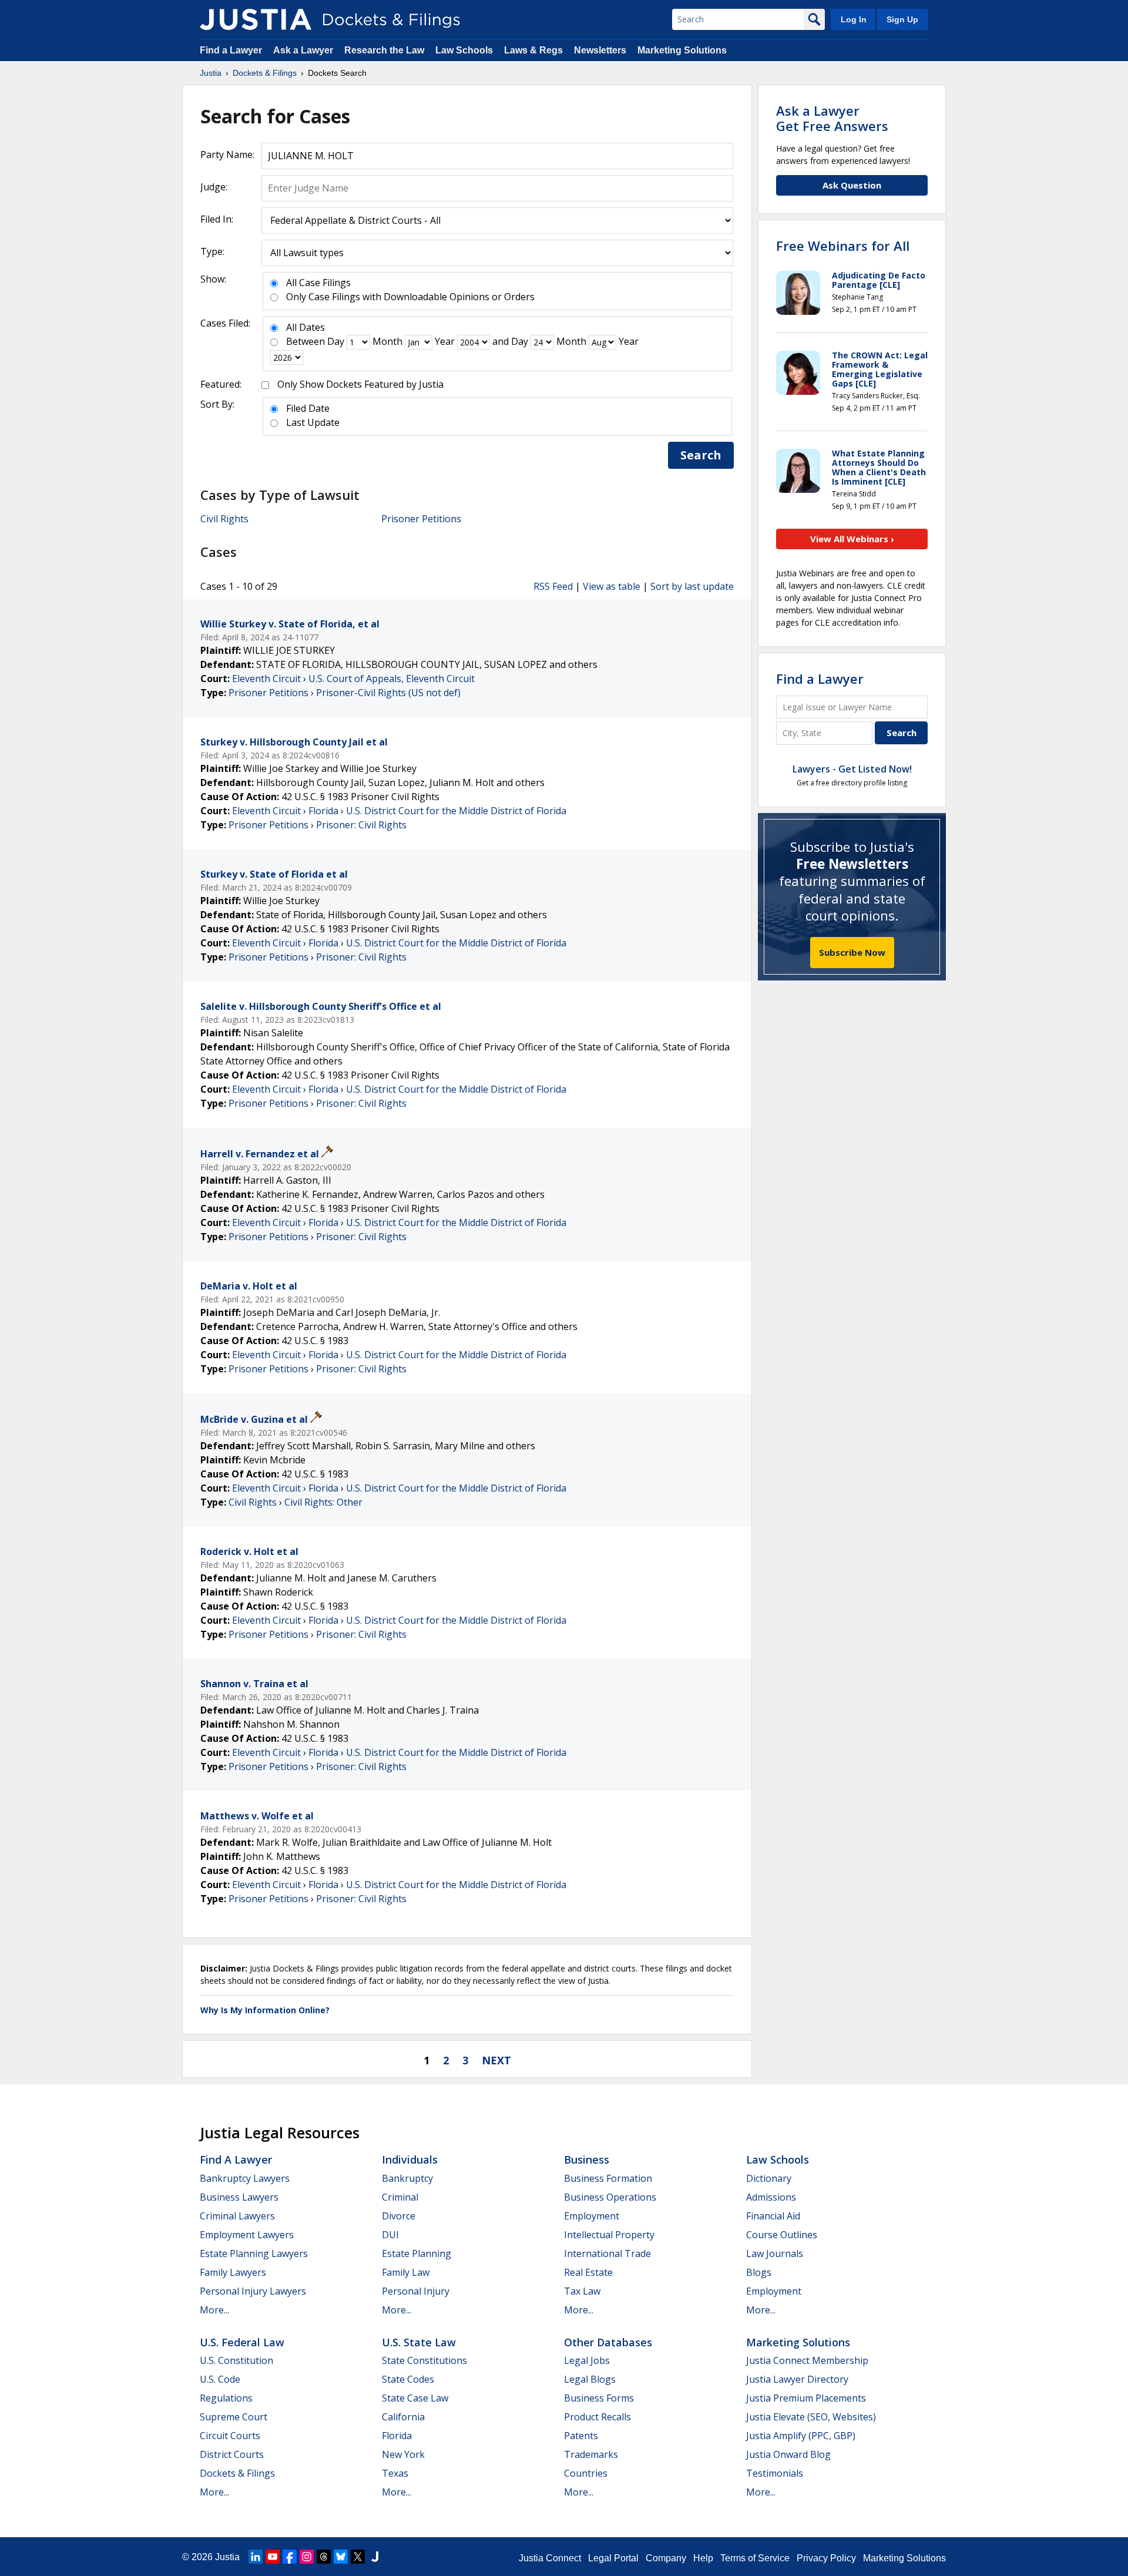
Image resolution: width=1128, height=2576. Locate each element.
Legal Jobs (587, 2360)
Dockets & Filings (237, 2473)
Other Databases (608, 2342)
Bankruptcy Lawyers (245, 2178)
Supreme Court (234, 2417)
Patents (581, 2436)
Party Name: (227, 155)
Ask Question (852, 185)
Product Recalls (597, 2417)
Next (496, 2060)
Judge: (214, 187)
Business (587, 2159)
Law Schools (464, 50)
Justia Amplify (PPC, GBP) (801, 2436)
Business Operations (610, 2197)
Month (387, 341)
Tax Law (582, 2291)
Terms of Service (755, 2558)
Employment (592, 2216)
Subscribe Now (852, 952)
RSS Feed (553, 586)
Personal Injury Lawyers (253, 2291)
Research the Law (384, 50)
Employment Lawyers (247, 2235)
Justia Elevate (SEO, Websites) (811, 2417)
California (403, 2417)
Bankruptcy (407, 2178)
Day (336, 341)
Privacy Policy (826, 2558)
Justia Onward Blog (788, 2454)
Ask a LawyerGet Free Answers (832, 118)
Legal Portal (613, 2558)
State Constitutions (424, 2360)
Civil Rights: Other (323, 1502)
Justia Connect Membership (807, 2360)
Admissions (771, 2197)
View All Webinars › (852, 539)
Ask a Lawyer (304, 50)
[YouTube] (273, 2557)
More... (214, 2310)
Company (666, 2558)
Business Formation (608, 2178)
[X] (358, 2557)
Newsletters (600, 50)
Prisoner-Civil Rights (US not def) (388, 693)
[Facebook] (290, 2557)
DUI (390, 2235)
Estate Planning (417, 2253)
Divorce (399, 2216)
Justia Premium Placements (806, 2398)
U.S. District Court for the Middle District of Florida (456, 811)
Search (701, 455)
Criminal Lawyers (237, 2216)
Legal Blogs (590, 2379)
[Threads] (324, 2557)
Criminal (400, 2197)
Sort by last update (692, 586)
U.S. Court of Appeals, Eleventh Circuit (392, 679)
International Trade (607, 2253)
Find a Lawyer (231, 50)
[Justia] (256, 19)
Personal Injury (416, 2291)
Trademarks (591, 2454)
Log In (854, 19)
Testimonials (775, 2473)
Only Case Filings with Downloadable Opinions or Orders (410, 297)
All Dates (305, 327)
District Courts (232, 2454)
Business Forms (599, 2398)
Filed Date (308, 408)
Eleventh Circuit (266, 679)
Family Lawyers (233, 2272)
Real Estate (588, 2272)
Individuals (410, 2159)
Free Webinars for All (843, 246)
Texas (395, 2473)
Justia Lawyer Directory (797, 2379)
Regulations (226, 2398)
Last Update (313, 422)
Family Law (406, 2272)
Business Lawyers (239, 2197)
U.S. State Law (419, 2342)
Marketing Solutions (682, 50)
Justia (227, 2557)
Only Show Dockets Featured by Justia (360, 384)
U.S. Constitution (236, 2360)
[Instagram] (307, 2557)
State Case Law (415, 2398)
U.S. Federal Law (242, 2342)
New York (403, 2454)
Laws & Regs (533, 50)
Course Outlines (782, 2235)
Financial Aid (773, 2216)
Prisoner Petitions (421, 519)
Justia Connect (550, 2558)
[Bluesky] (341, 2557)
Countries (586, 2473)
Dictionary (769, 2178)
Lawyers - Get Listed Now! (852, 769)
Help (703, 2558)
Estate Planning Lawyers (254, 2253)
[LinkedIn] (256, 2557)
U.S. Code (220, 2379)
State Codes (408, 2379)
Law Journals (775, 2253)
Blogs (759, 2272)
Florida (323, 811)
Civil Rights (224, 519)
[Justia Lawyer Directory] (375, 2557)
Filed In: (217, 219)
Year (445, 341)
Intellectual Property (609, 2235)
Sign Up (902, 19)
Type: (212, 251)
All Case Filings (318, 283)
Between (305, 341)
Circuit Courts (230, 2436)
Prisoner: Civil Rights (361, 825)
